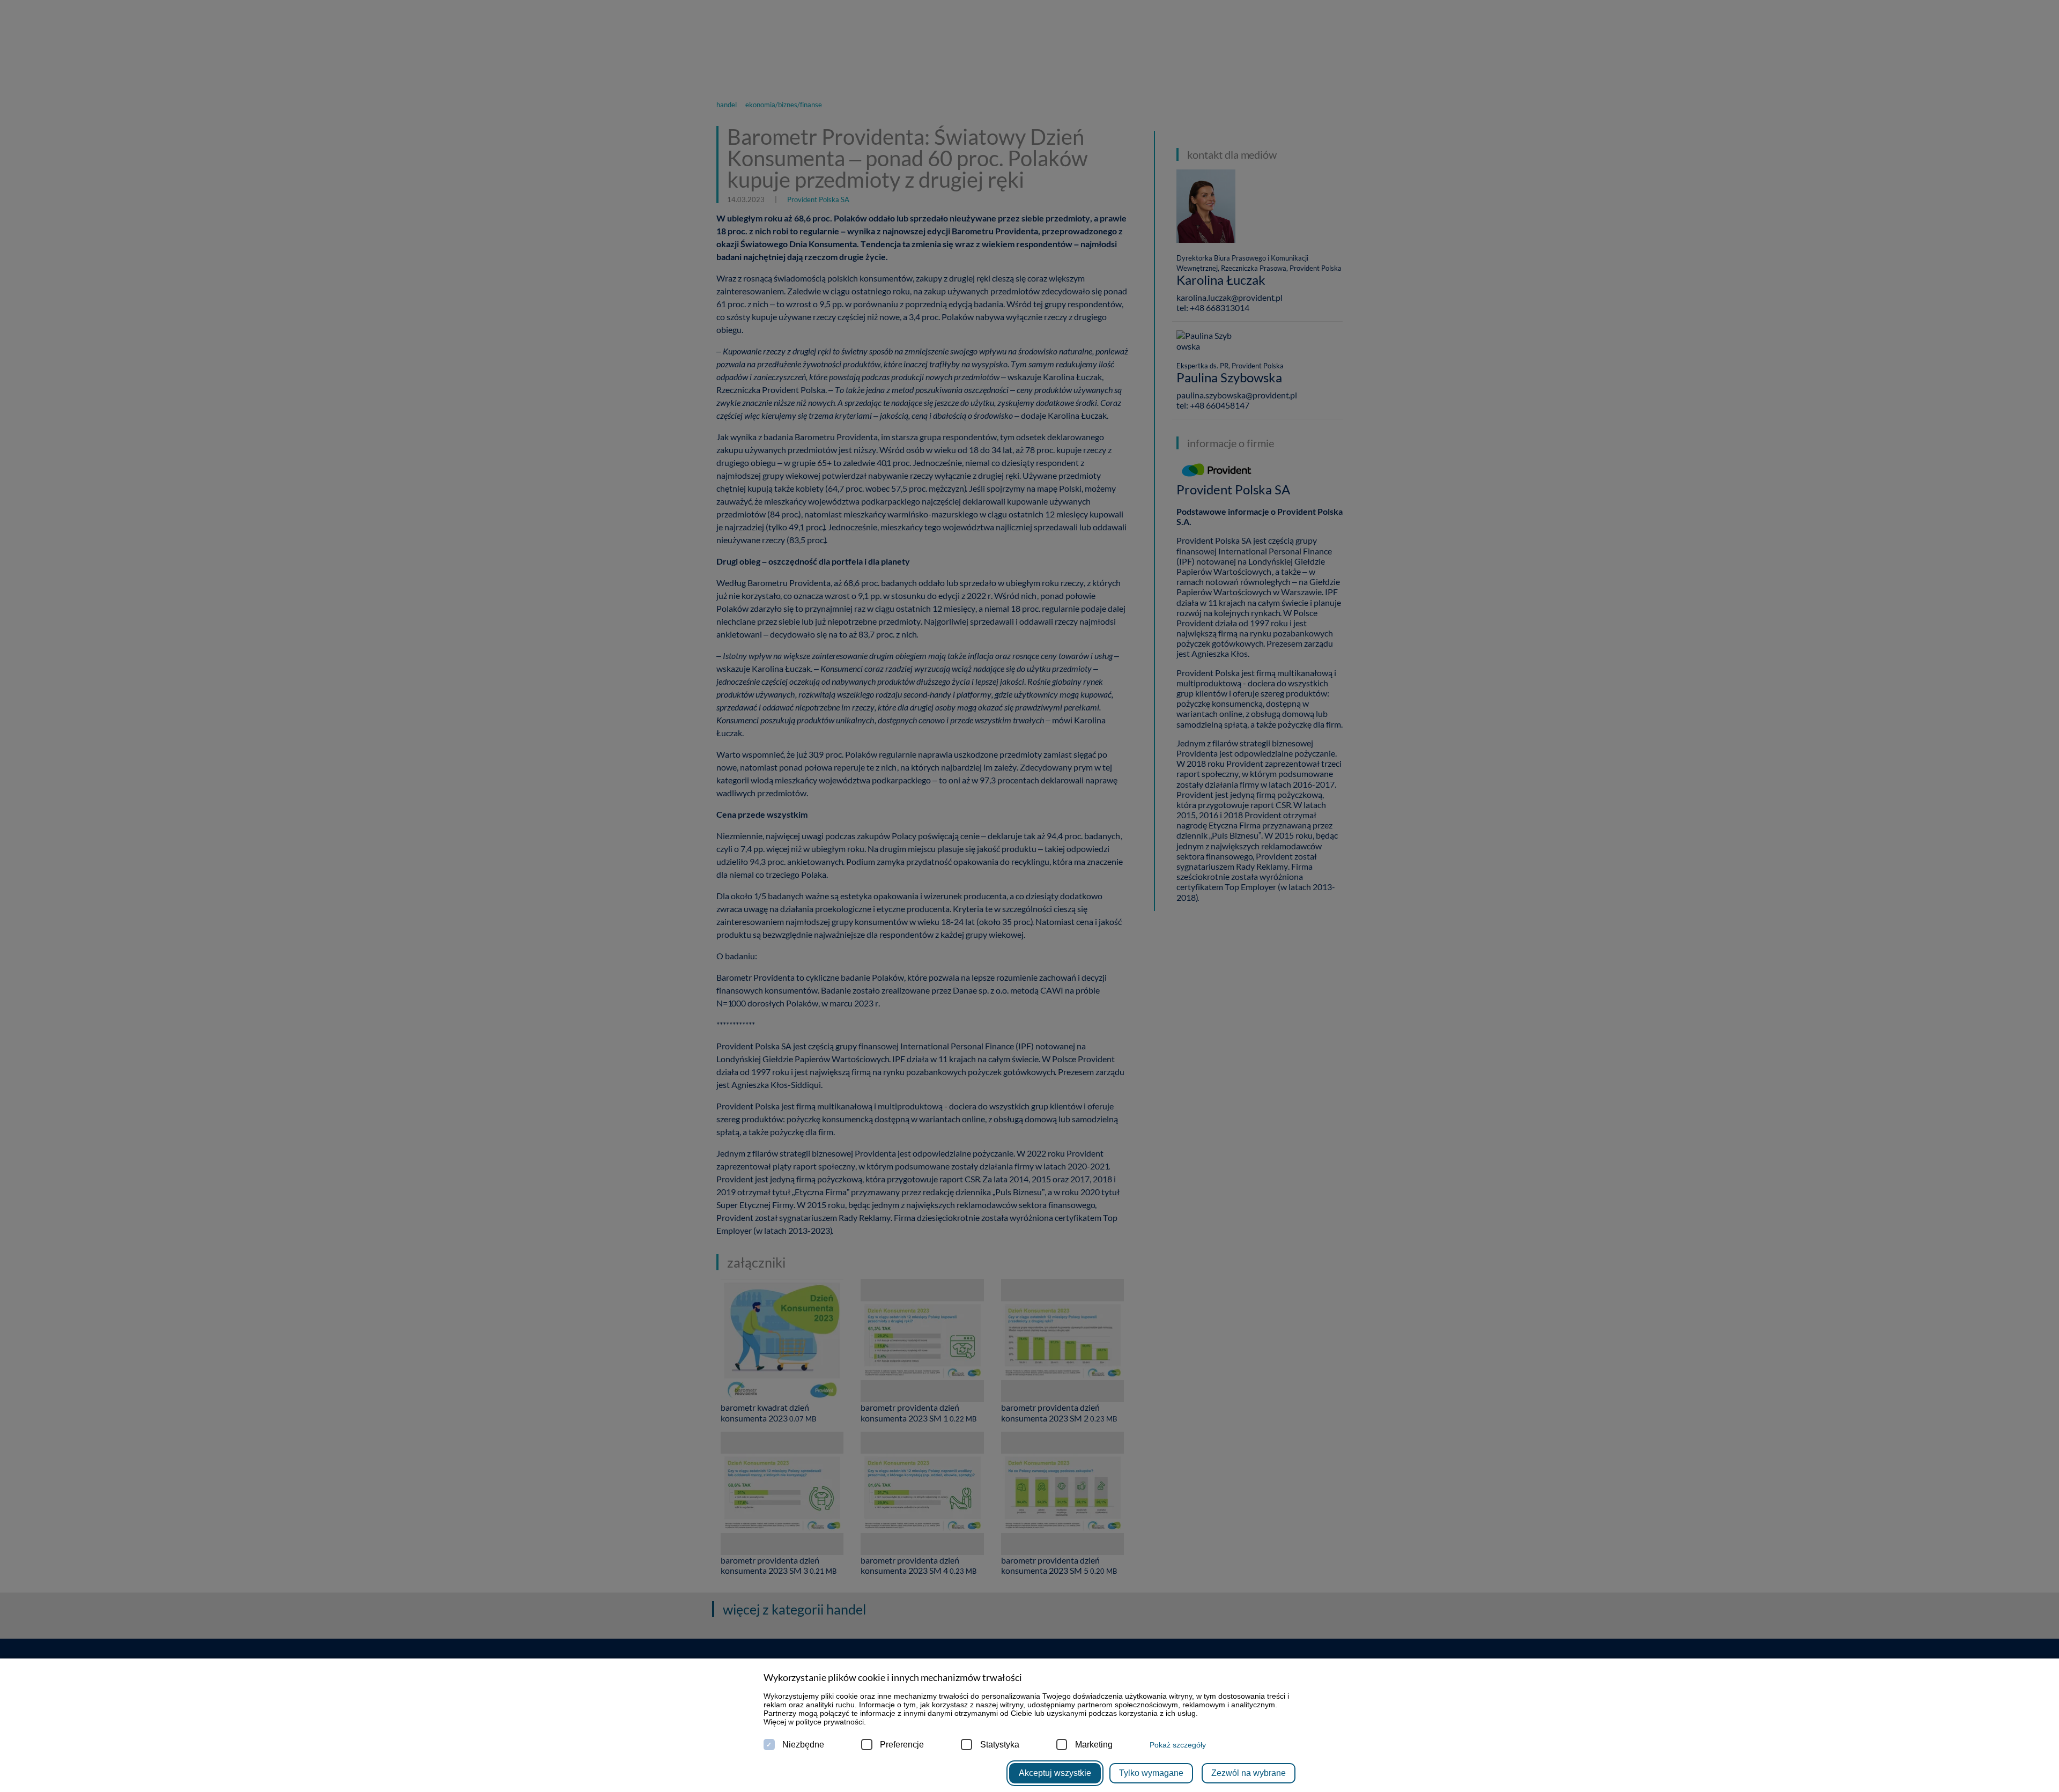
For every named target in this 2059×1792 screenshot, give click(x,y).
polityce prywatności (830, 1722)
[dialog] (1029, 896)
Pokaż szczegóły (1178, 1745)
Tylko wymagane (1151, 1773)
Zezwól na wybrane (1249, 1773)
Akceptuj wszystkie (1055, 1773)
